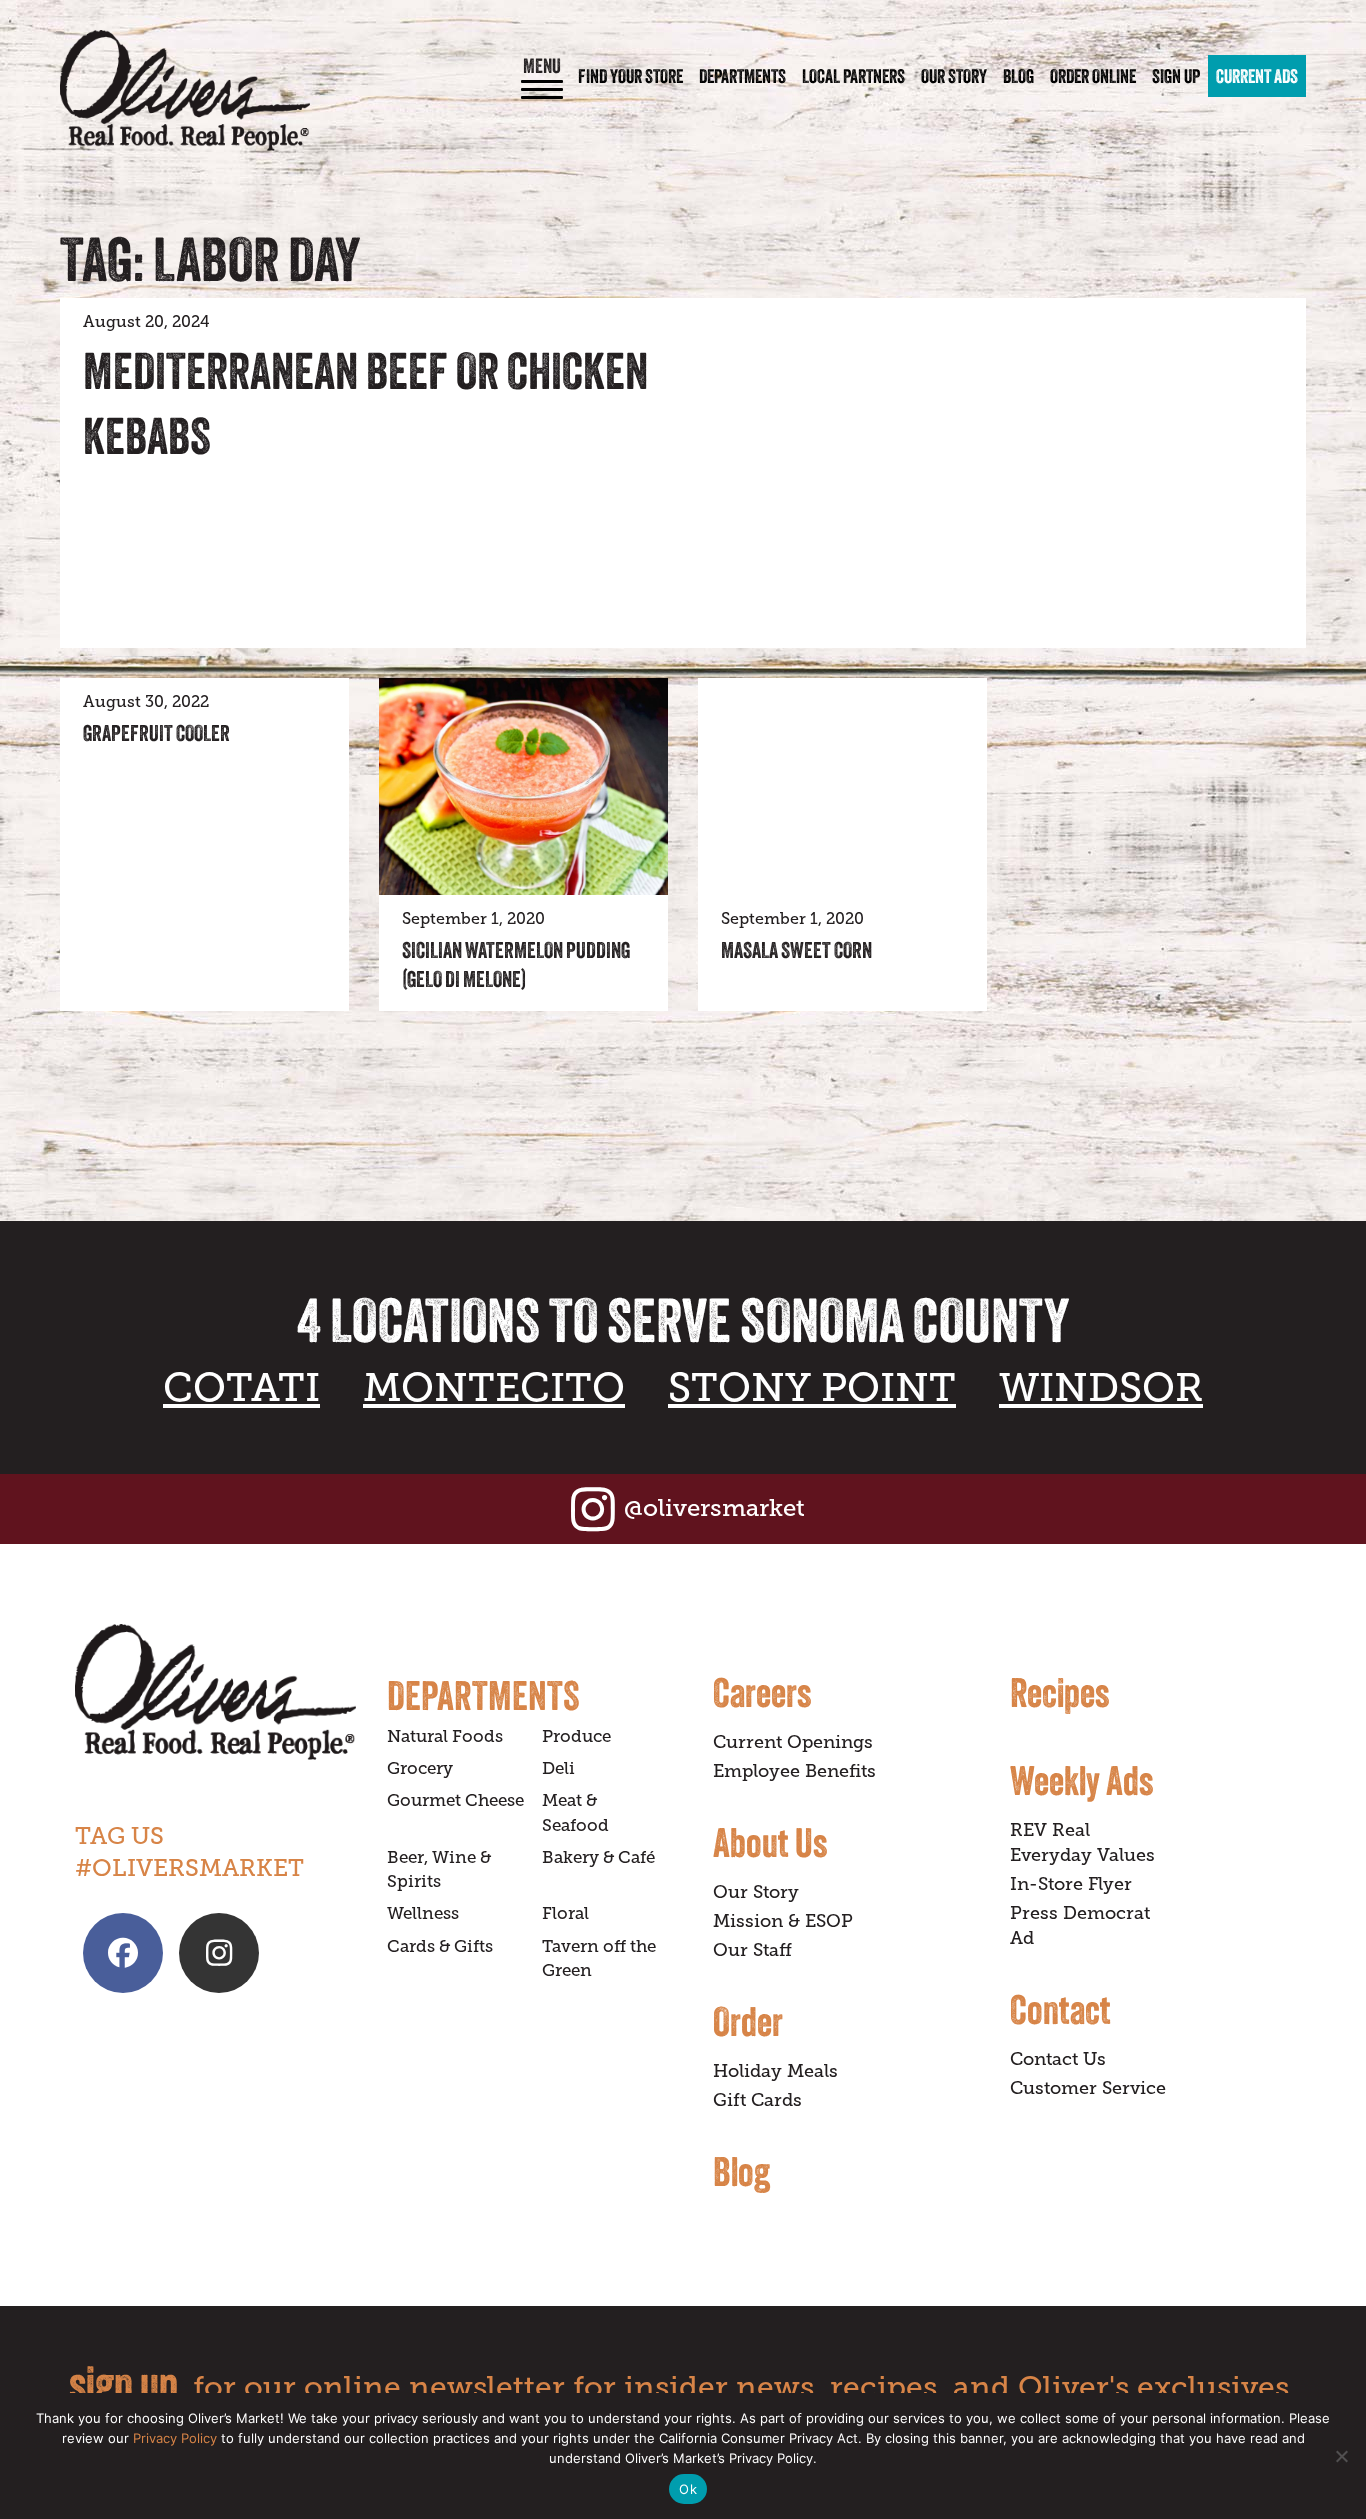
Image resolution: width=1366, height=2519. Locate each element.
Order (748, 2021)
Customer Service (1088, 2088)
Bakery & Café (598, 1857)
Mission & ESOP (783, 1921)
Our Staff (752, 1950)
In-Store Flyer (1071, 1884)
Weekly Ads (1081, 1780)
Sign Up (1176, 76)
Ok (688, 2489)
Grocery (420, 1768)
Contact (1060, 2009)
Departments (742, 76)
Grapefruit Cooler (156, 733)
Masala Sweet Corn (796, 950)
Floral (565, 1913)
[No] (1341, 2456)
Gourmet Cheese (455, 1800)
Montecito (494, 1387)
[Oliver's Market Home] (216, 1692)
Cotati (241, 1387)
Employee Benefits (794, 1771)
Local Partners (853, 76)
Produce (576, 1736)
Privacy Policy (175, 2438)
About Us (770, 1842)
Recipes (1059, 1692)
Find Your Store (630, 76)
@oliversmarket (714, 1507)
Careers (762, 1692)
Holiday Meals (775, 2071)
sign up (123, 2383)
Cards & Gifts (440, 1946)
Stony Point (812, 1387)
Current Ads (1257, 76)
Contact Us (1058, 2059)
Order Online (1093, 76)
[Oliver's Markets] (185, 90)
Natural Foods (445, 1736)
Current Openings (793, 1742)
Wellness (423, 1913)
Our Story (954, 76)
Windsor (1101, 1387)
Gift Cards (757, 2100)
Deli (558, 1768)
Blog (1018, 76)
